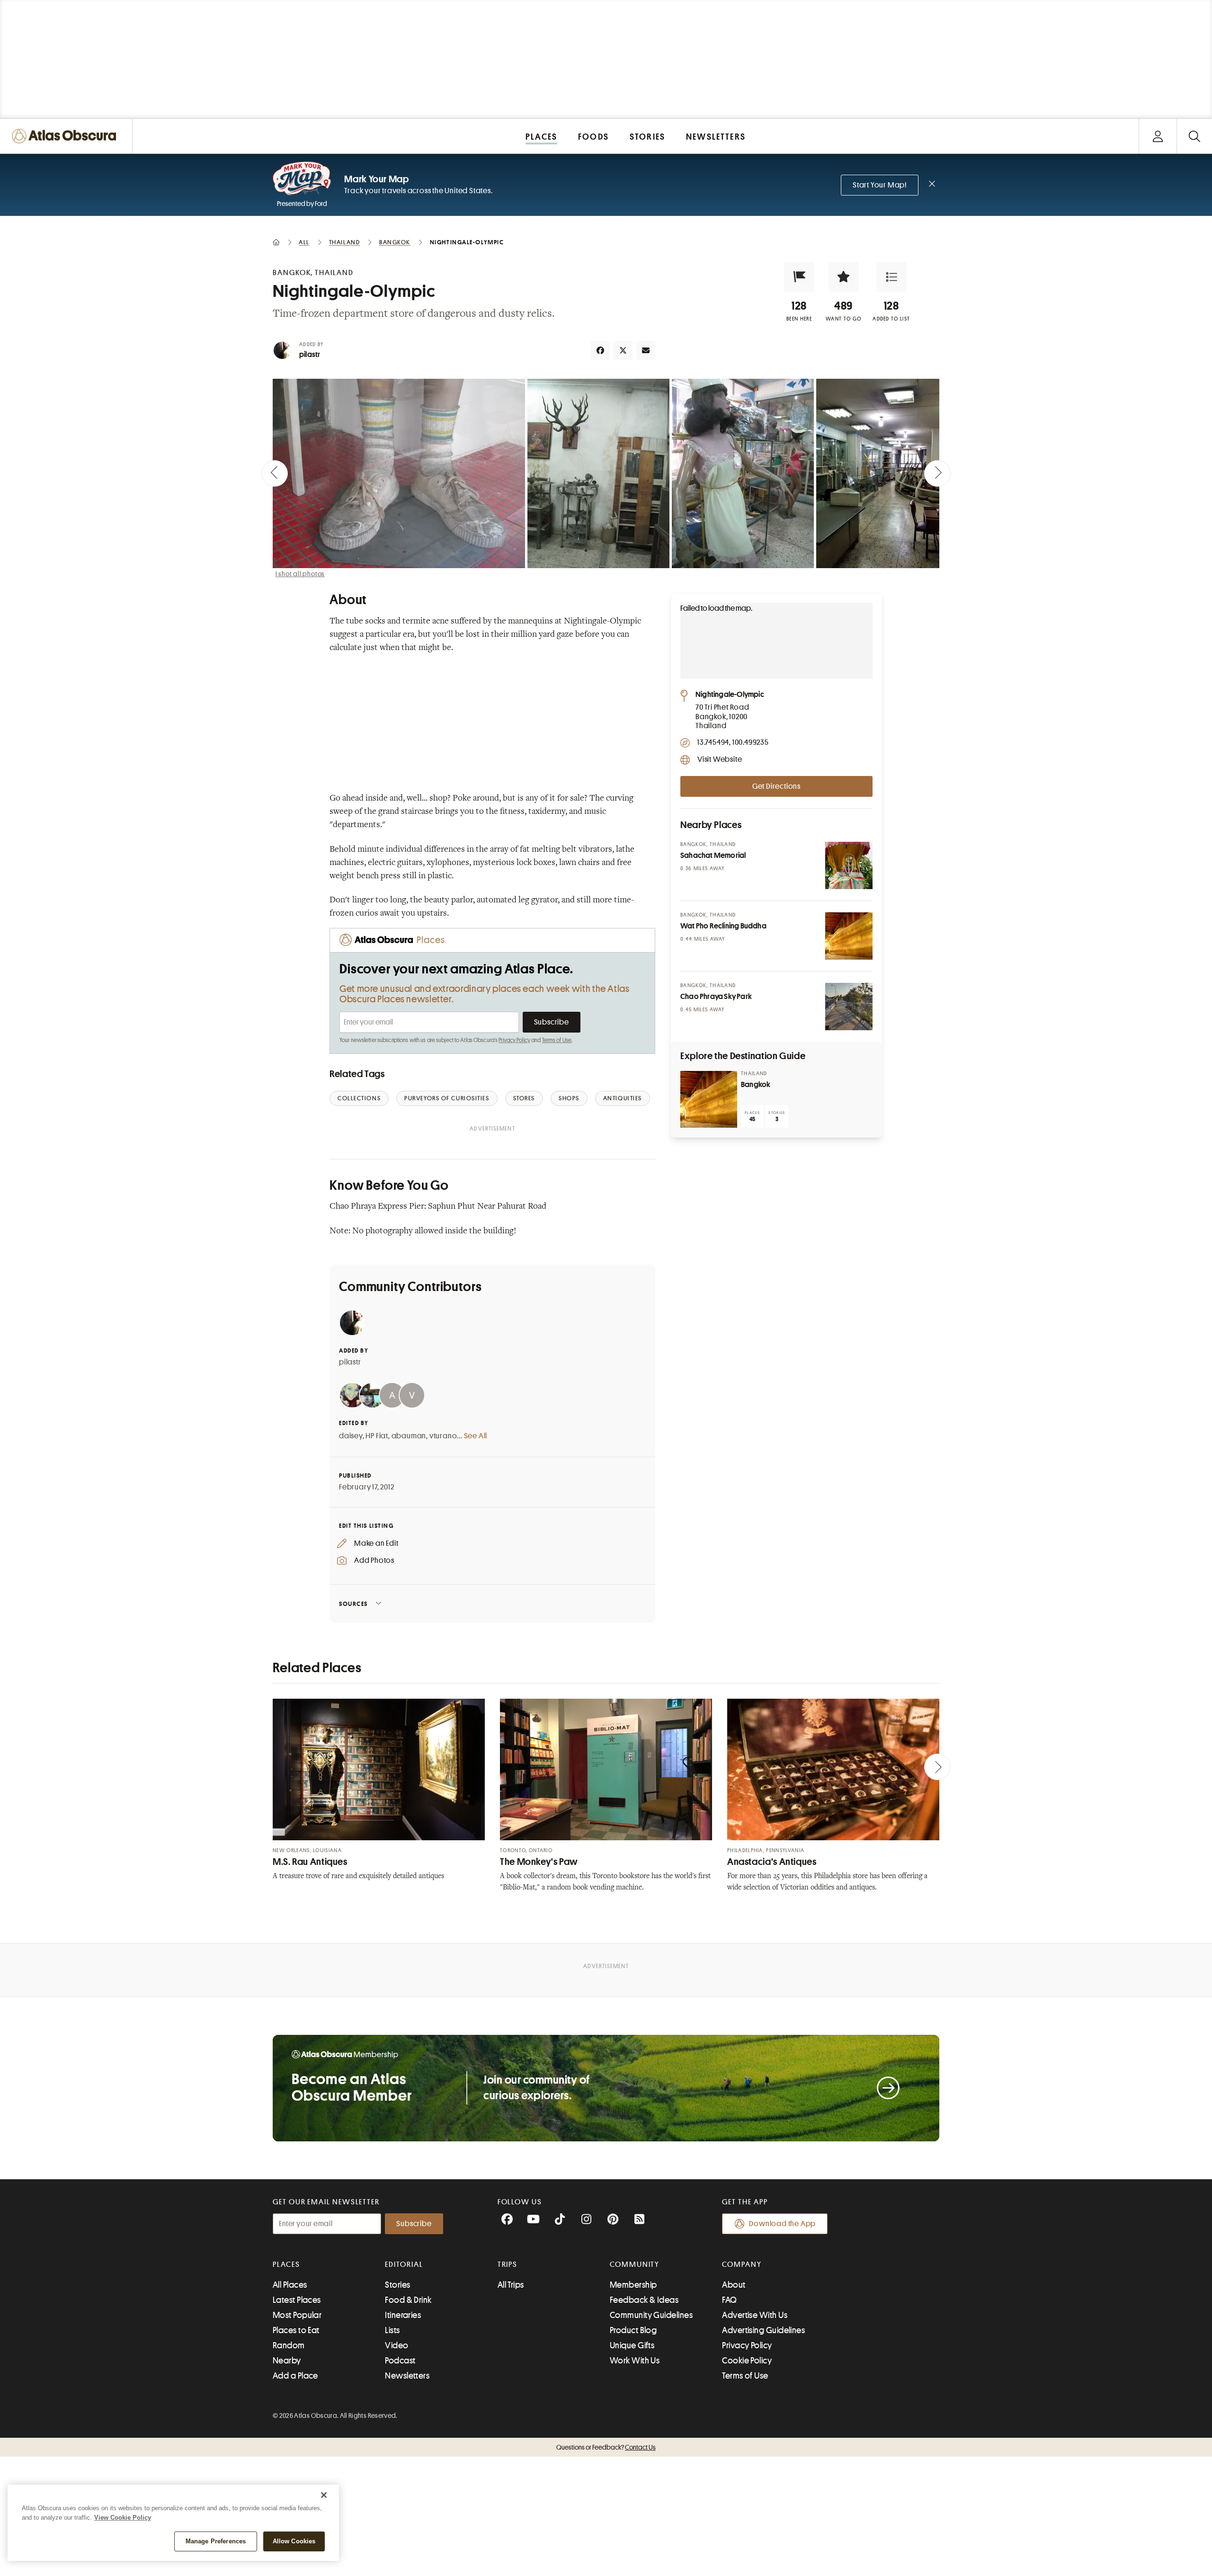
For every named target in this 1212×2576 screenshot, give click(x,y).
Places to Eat (296, 2330)
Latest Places (297, 2300)
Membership (633, 2285)
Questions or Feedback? (606, 2447)
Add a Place (295, 2376)
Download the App (782, 2224)
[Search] (1194, 136)
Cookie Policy (747, 2361)
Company (742, 2264)
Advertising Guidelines (763, 2330)
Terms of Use (557, 1040)
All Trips (511, 2285)
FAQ (729, 2300)
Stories (397, 2285)
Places (286, 2264)
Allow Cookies (294, 2541)
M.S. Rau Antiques (310, 1862)
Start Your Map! (880, 185)
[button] (799, 277)
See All (476, 1436)
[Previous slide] (275, 473)
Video (397, 2345)
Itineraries (403, 2315)
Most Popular (297, 2315)
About (734, 2285)
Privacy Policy (514, 1040)
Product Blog (633, 2330)
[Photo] (849, 865)
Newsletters (407, 2376)
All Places (290, 2285)
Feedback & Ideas (644, 2300)
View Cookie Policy (123, 2518)
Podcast (400, 2361)
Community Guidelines (651, 2315)
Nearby (287, 2361)
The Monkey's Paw (539, 1862)
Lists (392, 2330)
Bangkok (756, 1085)
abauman (409, 1436)
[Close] (324, 2495)
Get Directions (776, 786)
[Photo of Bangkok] (709, 1099)
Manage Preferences (216, 2541)
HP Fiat (377, 1436)
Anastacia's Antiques (772, 1862)
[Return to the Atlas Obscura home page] (66, 136)
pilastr (310, 355)
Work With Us (635, 2361)
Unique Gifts (632, 2345)
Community (635, 2264)
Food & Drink (408, 2300)
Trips (508, 2264)
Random (289, 2345)
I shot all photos (300, 574)
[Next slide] (937, 473)
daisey (351, 1436)
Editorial (404, 2264)
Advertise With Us (755, 2315)
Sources (353, 1604)
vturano (443, 1436)
